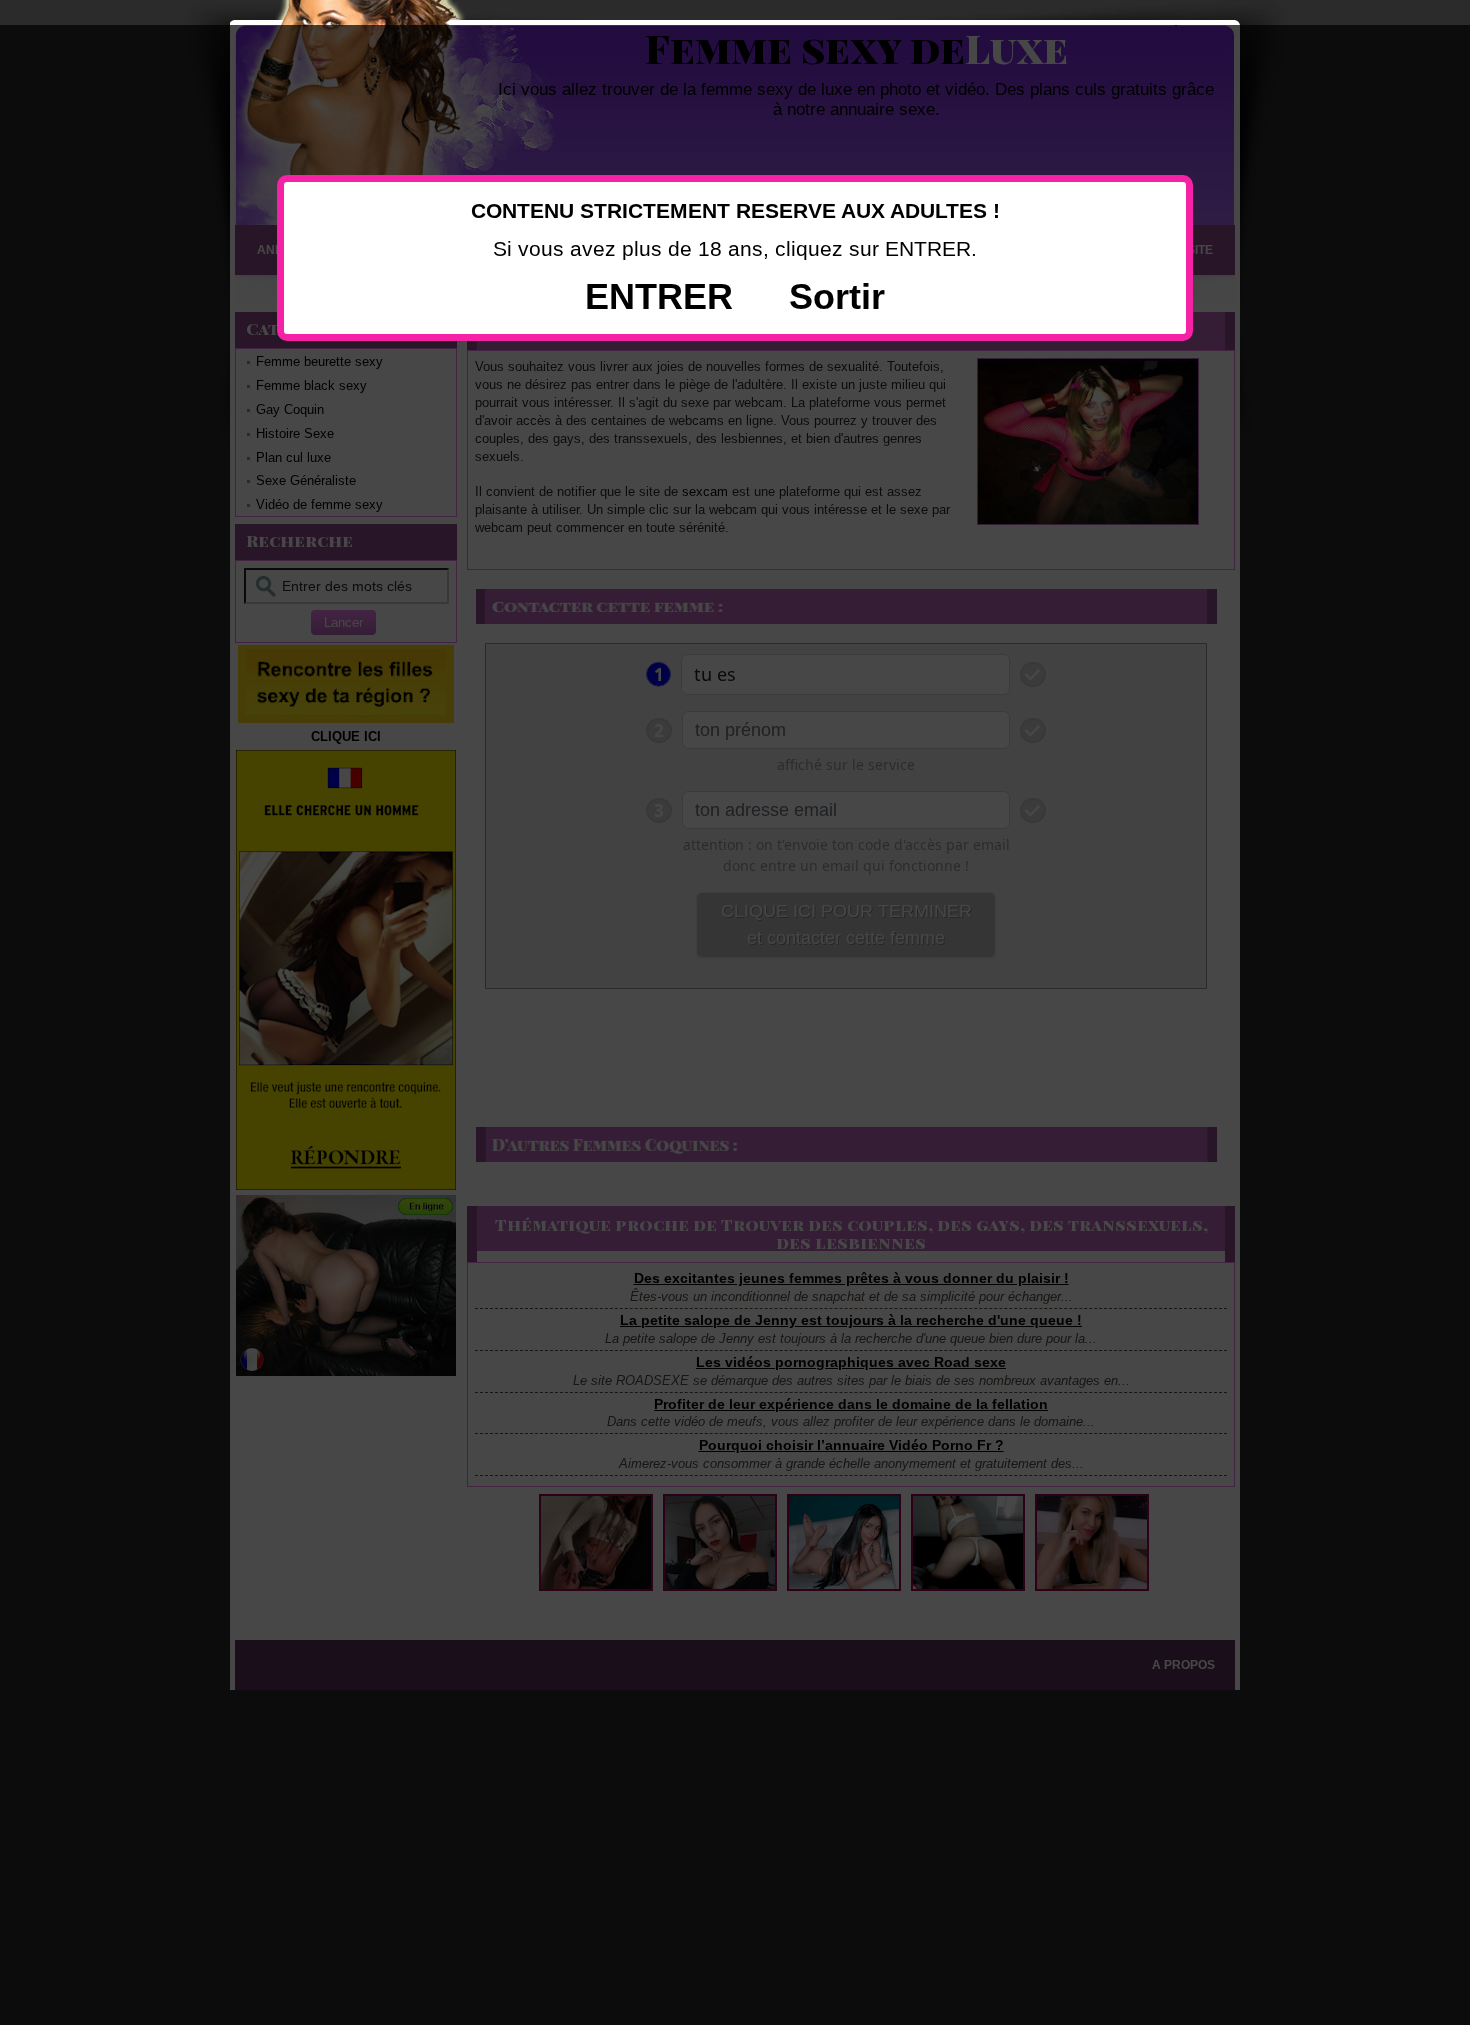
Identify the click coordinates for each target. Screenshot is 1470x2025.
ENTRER (659, 296)
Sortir (837, 296)
